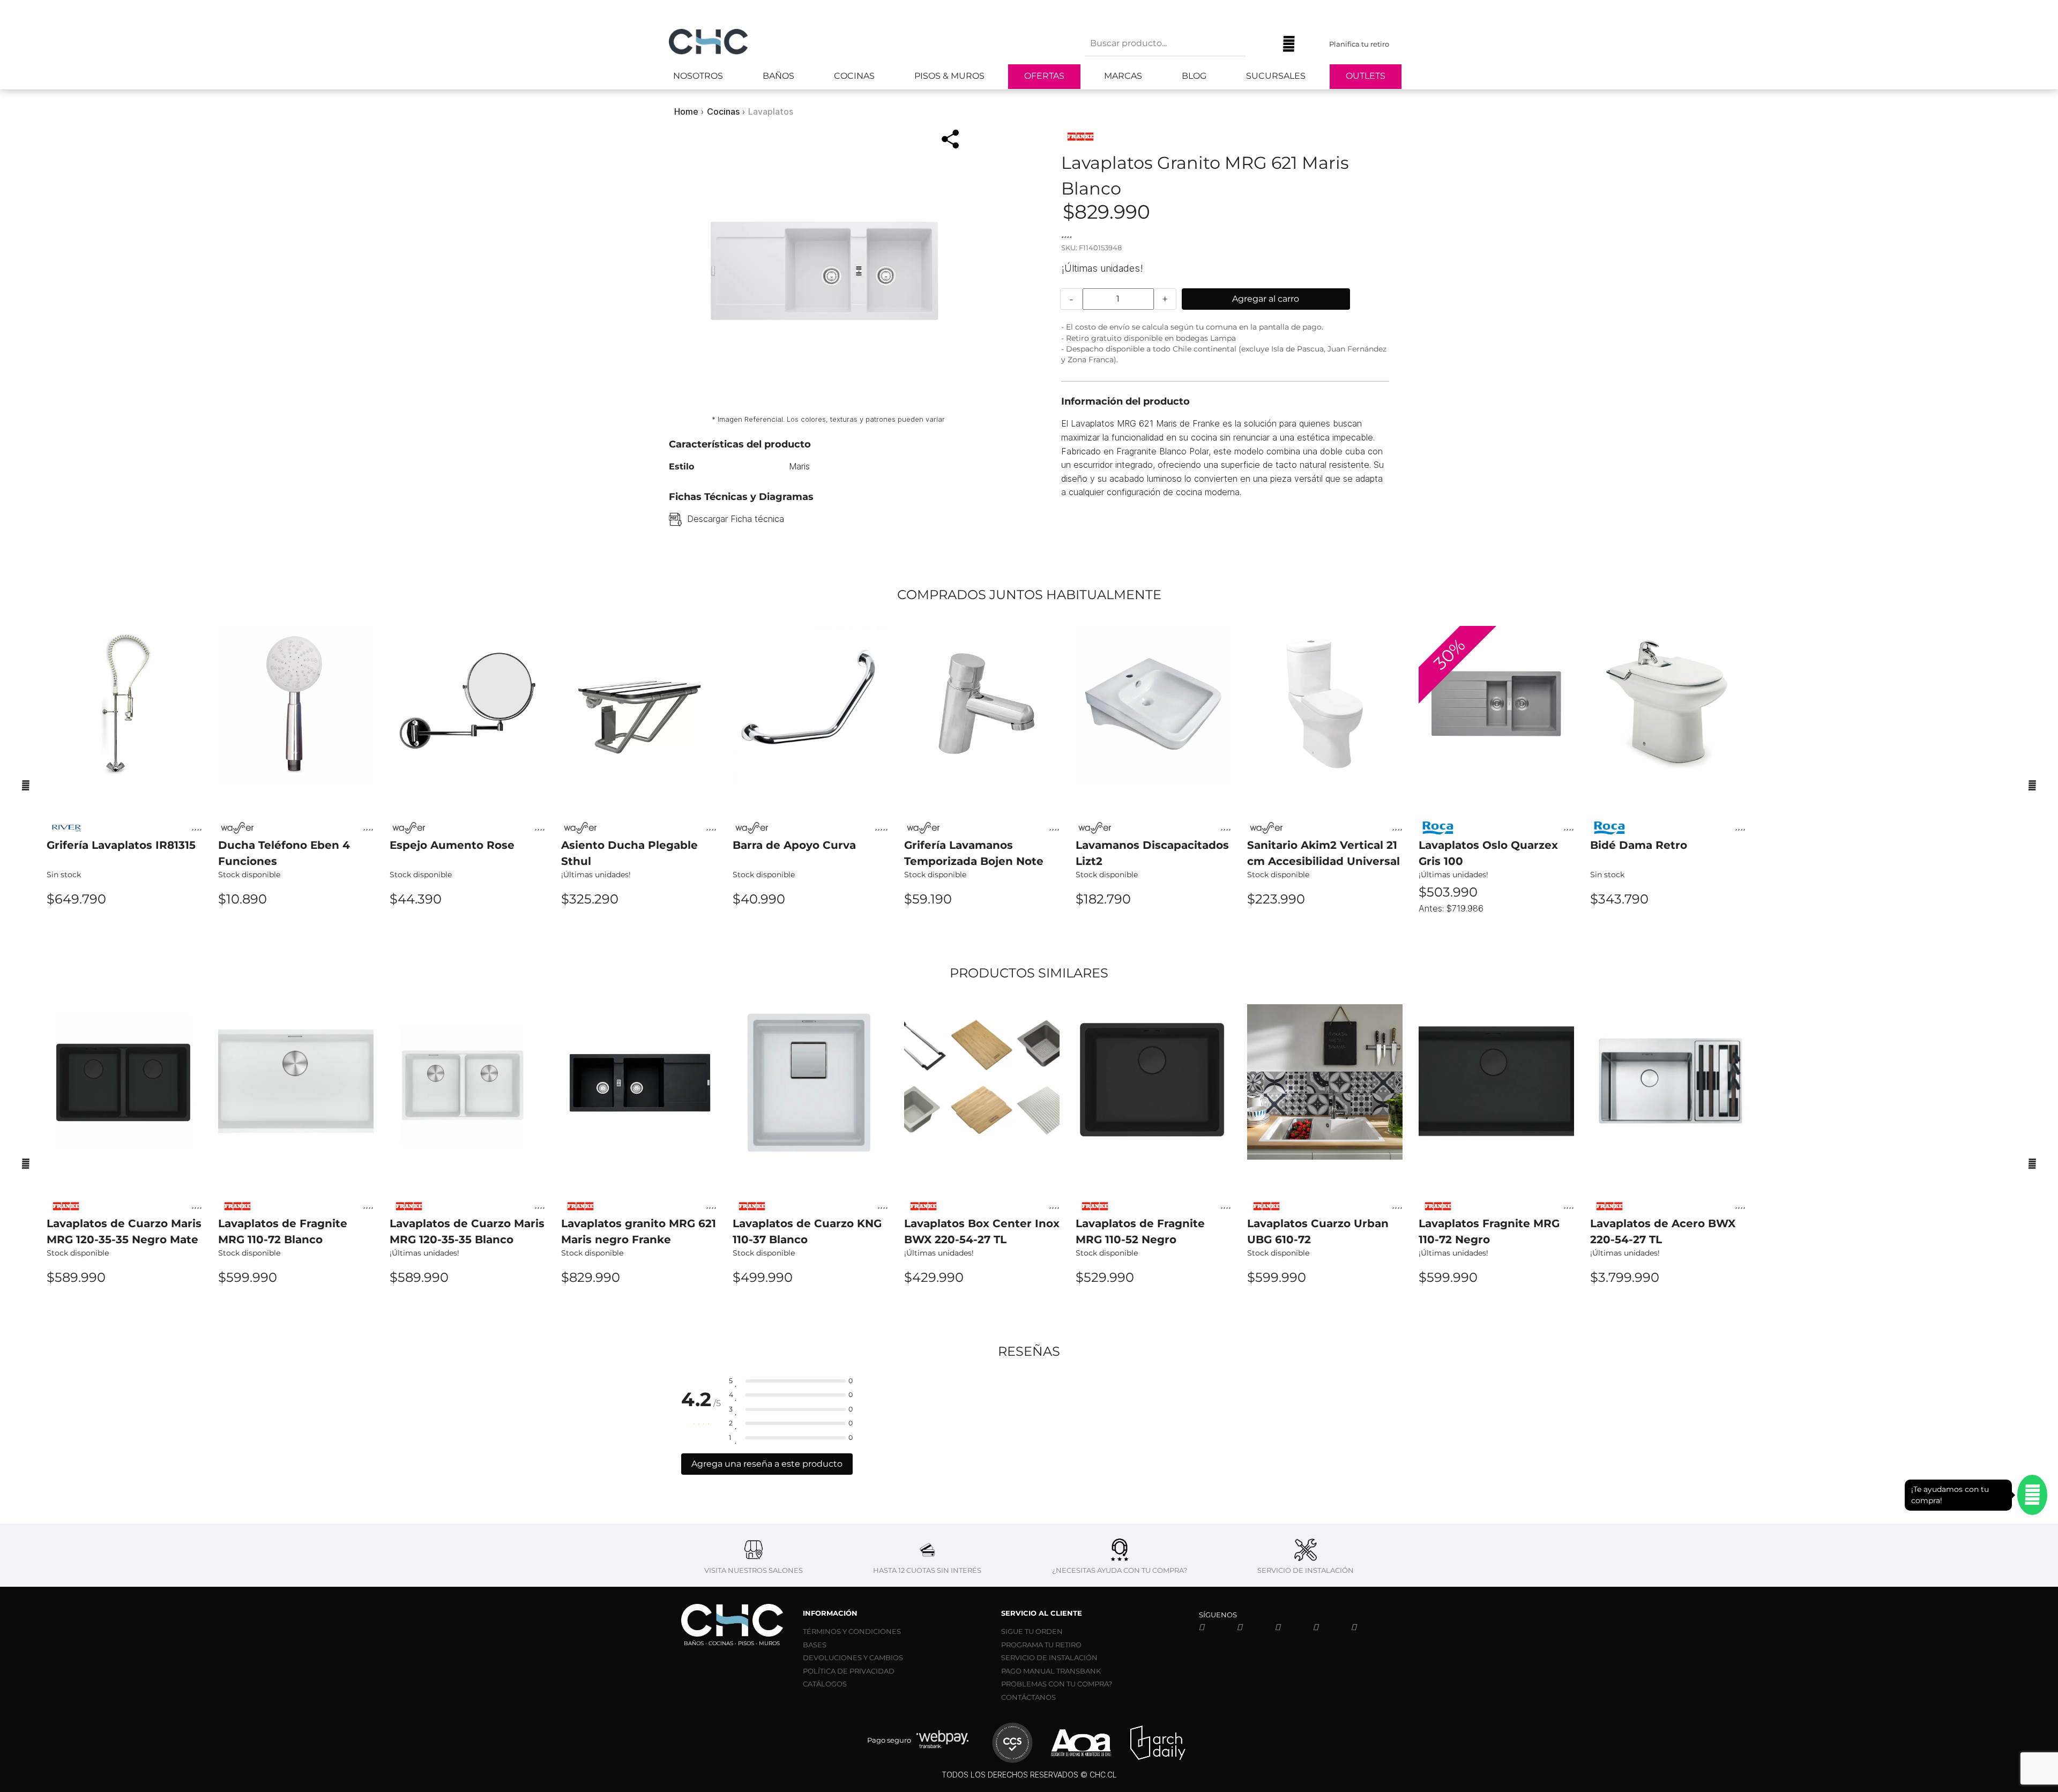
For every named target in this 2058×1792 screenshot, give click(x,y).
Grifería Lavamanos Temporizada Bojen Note (974, 853)
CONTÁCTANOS (1028, 1697)
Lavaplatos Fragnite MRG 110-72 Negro (1489, 1231)
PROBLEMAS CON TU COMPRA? (1057, 1684)
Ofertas (1044, 76)
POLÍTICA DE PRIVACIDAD (849, 1671)
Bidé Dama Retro (1639, 845)
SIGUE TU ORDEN (1032, 1631)
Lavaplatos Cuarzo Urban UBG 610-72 (1318, 1231)
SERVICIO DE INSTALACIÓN (1049, 1657)
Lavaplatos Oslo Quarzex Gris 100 (1488, 853)
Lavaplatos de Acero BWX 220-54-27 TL (1663, 1231)
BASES (815, 1645)
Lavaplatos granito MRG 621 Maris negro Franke (639, 1231)
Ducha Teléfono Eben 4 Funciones (284, 853)
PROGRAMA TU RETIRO (1041, 1645)
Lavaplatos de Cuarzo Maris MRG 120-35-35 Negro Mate (124, 1231)
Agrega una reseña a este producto (767, 1464)
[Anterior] (26, 785)
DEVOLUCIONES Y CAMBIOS (853, 1657)
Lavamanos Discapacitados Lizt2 (1152, 853)
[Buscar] (1262, 44)
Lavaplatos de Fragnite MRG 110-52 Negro (1140, 1231)
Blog (1194, 76)
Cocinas (854, 76)
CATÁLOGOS (825, 1684)
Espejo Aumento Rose (452, 845)
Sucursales (1276, 76)
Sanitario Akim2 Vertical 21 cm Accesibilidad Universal (1323, 853)
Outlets (1366, 76)
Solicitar (125, 928)
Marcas (1123, 76)
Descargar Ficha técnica (736, 519)
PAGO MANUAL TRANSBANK (1051, 1671)
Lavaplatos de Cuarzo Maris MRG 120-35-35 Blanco (467, 1231)
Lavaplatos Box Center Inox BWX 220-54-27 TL (982, 1231)
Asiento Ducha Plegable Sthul (629, 853)
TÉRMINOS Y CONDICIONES (852, 1631)
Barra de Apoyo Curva (794, 845)
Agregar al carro (1266, 299)
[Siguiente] (2032, 785)
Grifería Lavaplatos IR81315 (121, 845)
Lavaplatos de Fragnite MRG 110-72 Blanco (283, 1231)
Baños (778, 76)
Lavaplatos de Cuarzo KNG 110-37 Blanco (807, 1231)
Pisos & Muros (949, 76)
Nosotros (698, 76)
